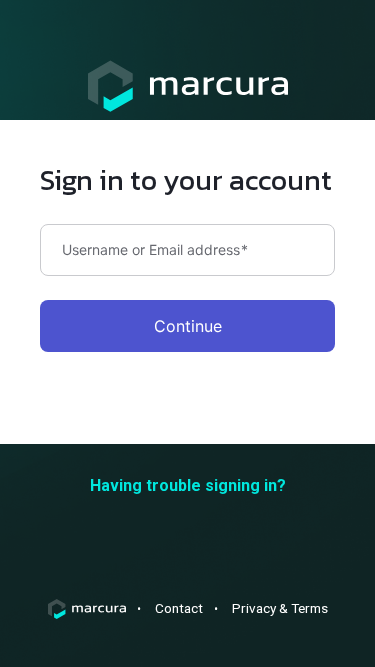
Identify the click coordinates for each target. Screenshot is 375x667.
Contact (179, 608)
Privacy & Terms (280, 608)
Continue (188, 326)
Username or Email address (155, 250)
